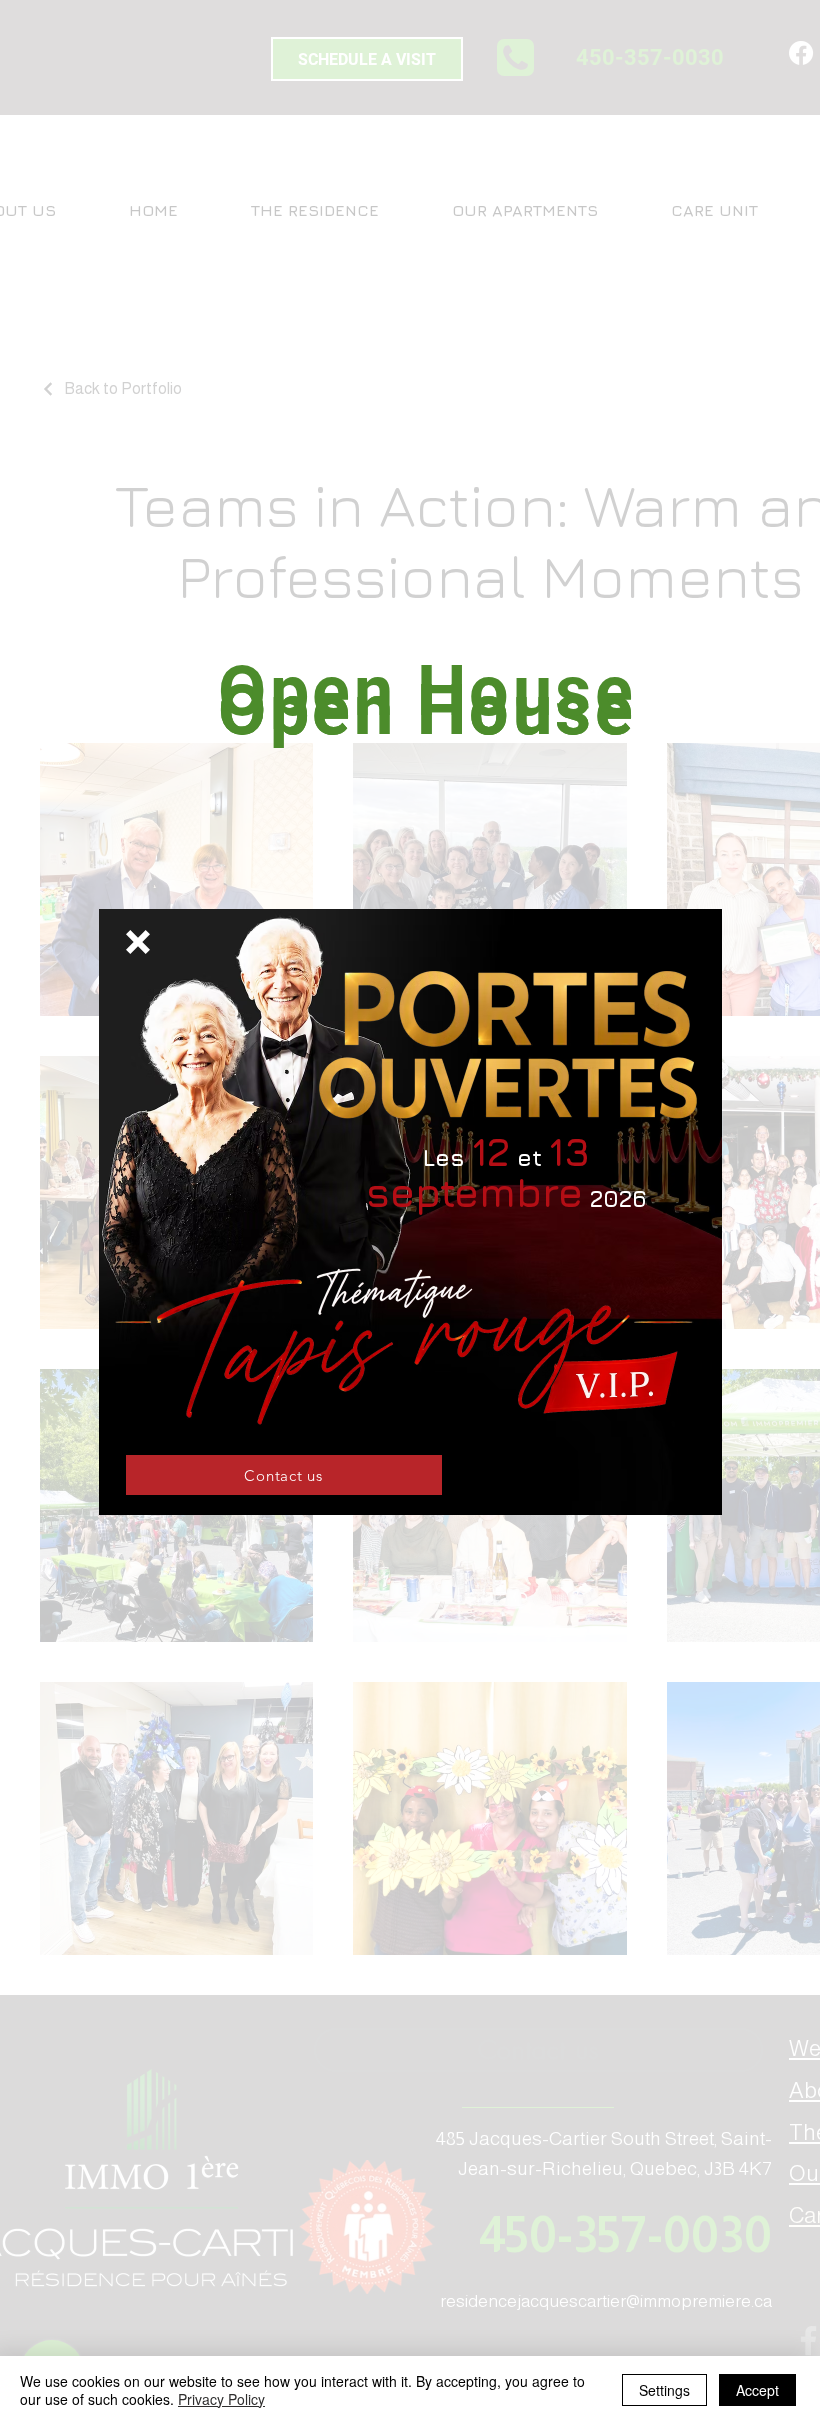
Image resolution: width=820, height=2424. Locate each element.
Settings (664, 2390)
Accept (757, 2390)
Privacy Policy (221, 2399)
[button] (138, 942)
